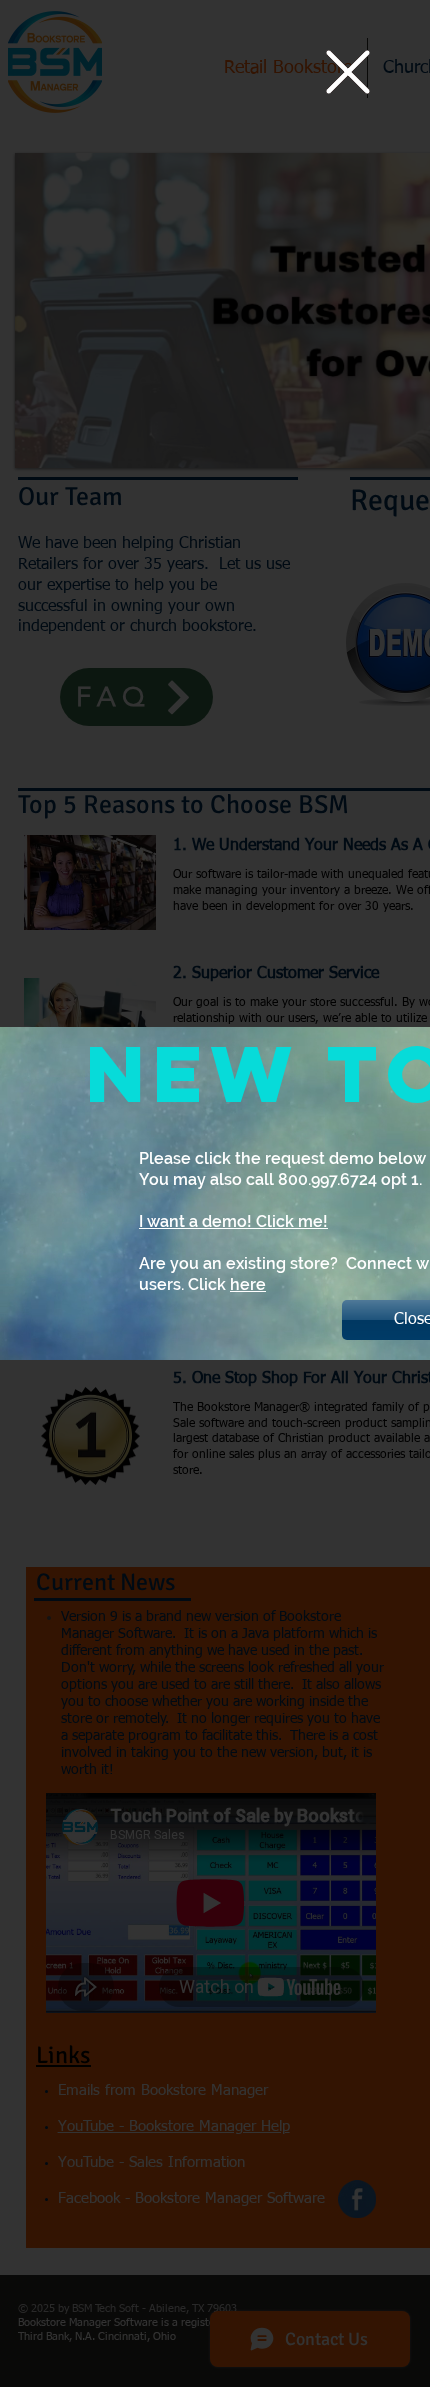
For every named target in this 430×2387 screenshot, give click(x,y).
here (248, 1284)
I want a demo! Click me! (233, 1221)
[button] (348, 72)
